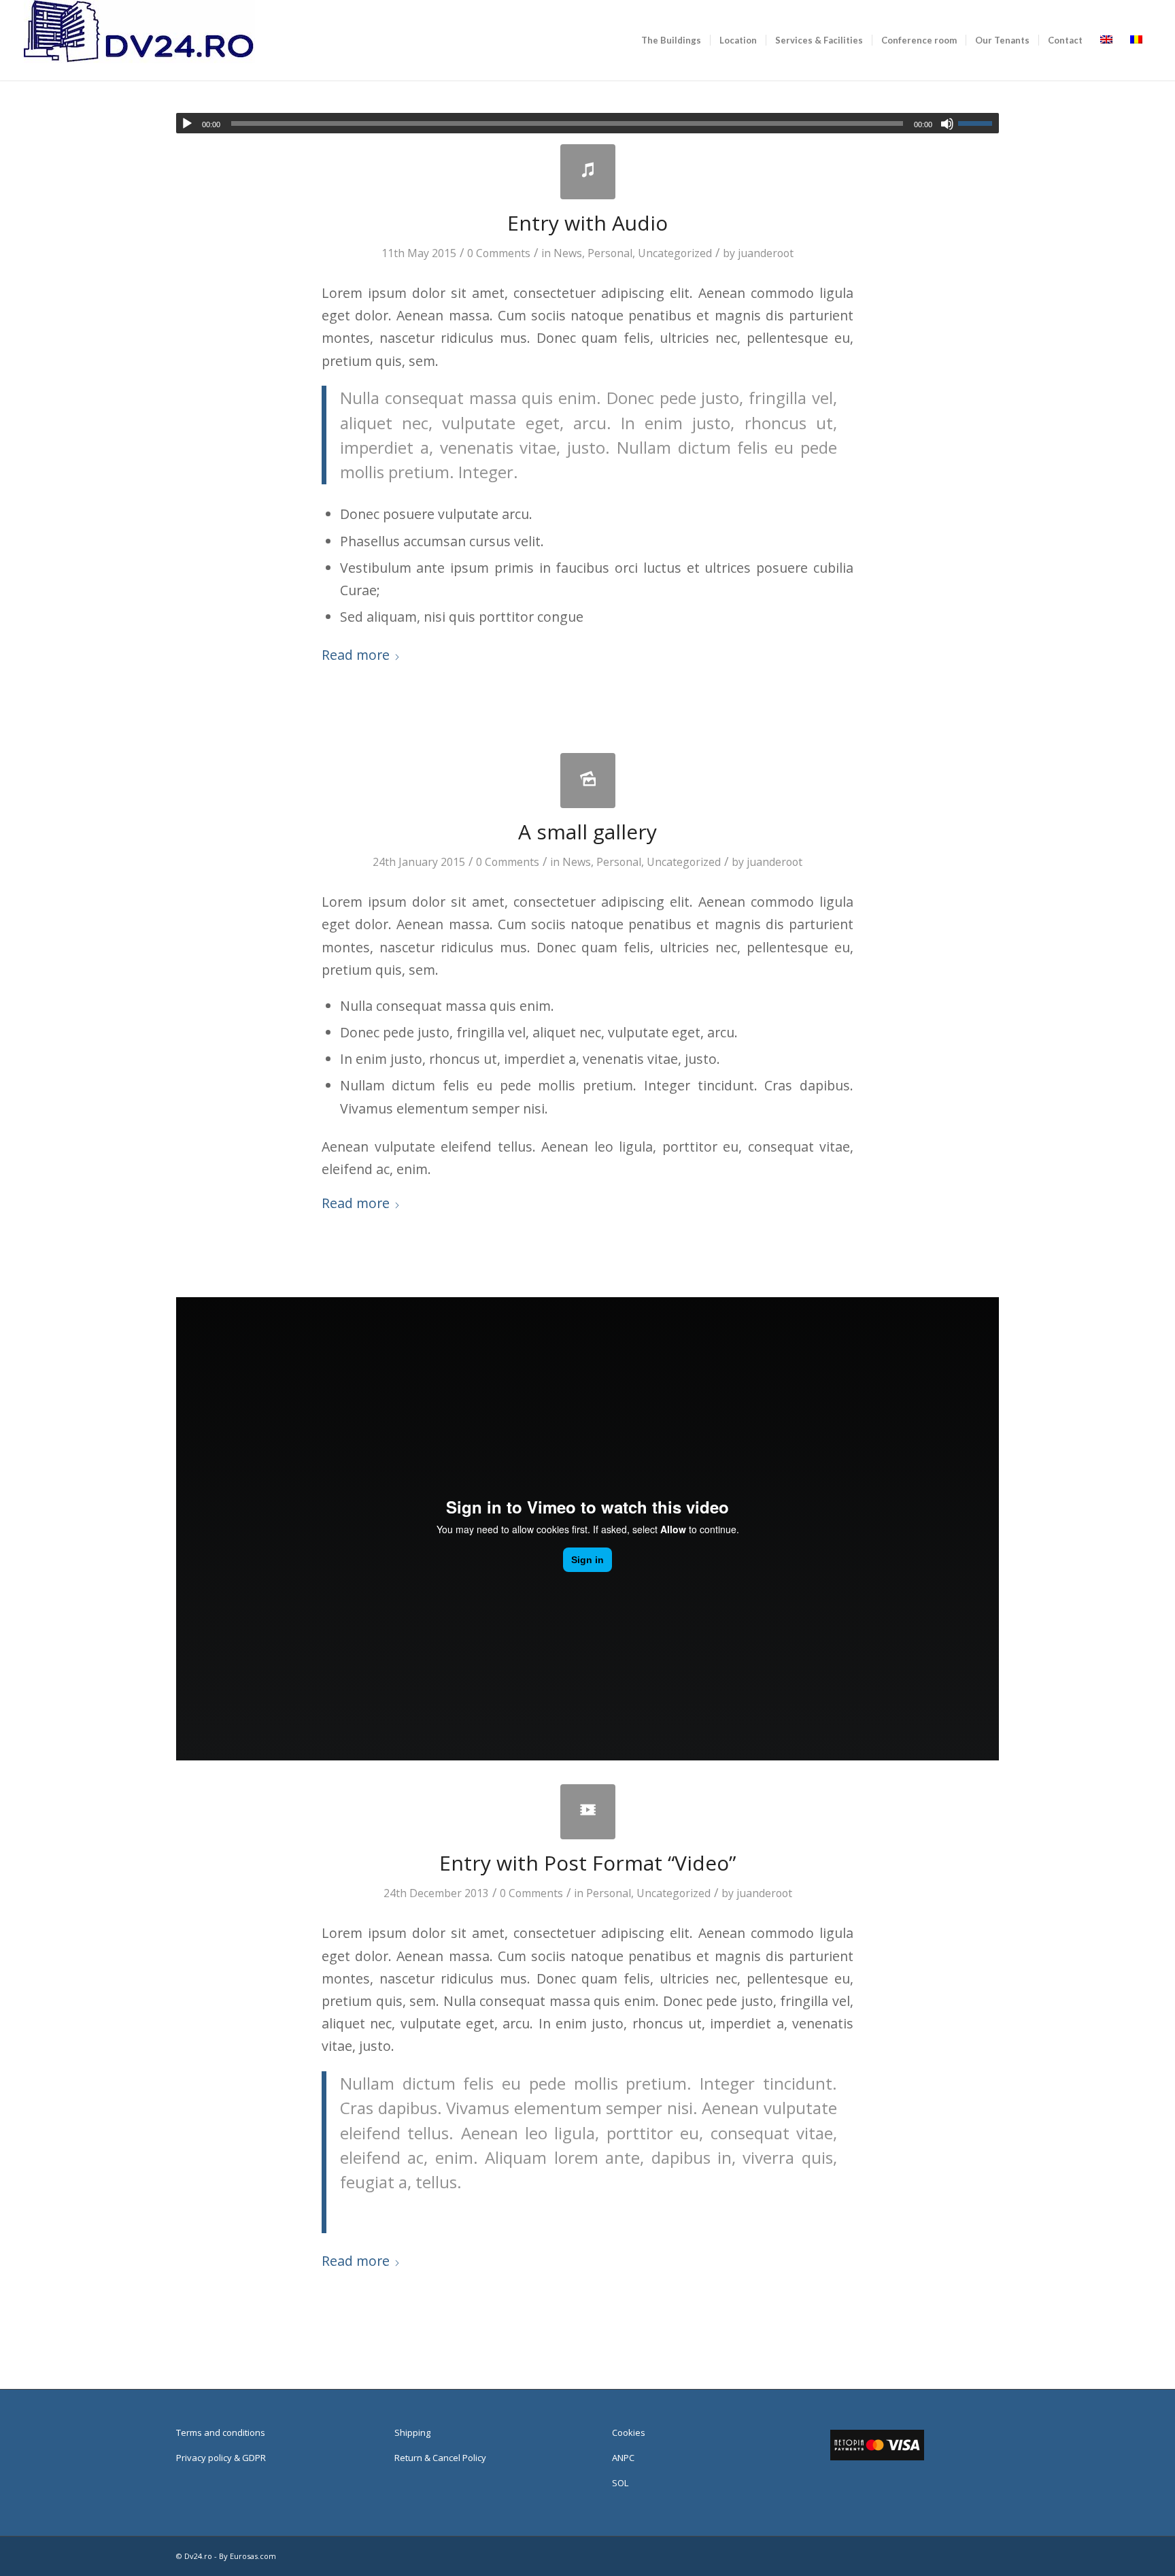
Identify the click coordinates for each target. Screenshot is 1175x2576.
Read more (356, 655)
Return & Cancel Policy (440, 2458)
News (568, 253)
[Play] (187, 124)
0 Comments (499, 253)
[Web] (139, 40)
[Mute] (947, 124)
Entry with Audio (587, 223)
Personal (610, 253)
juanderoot (766, 253)
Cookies (629, 2432)
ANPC (623, 2458)
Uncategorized (675, 253)
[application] (587, 123)
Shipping (412, 2432)
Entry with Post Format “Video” (587, 1863)
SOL (620, 2483)
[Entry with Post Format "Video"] (588, 1812)
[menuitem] (671, 40)
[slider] (978, 123)
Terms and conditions (221, 2432)
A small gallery (587, 832)
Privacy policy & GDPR (221, 2458)
